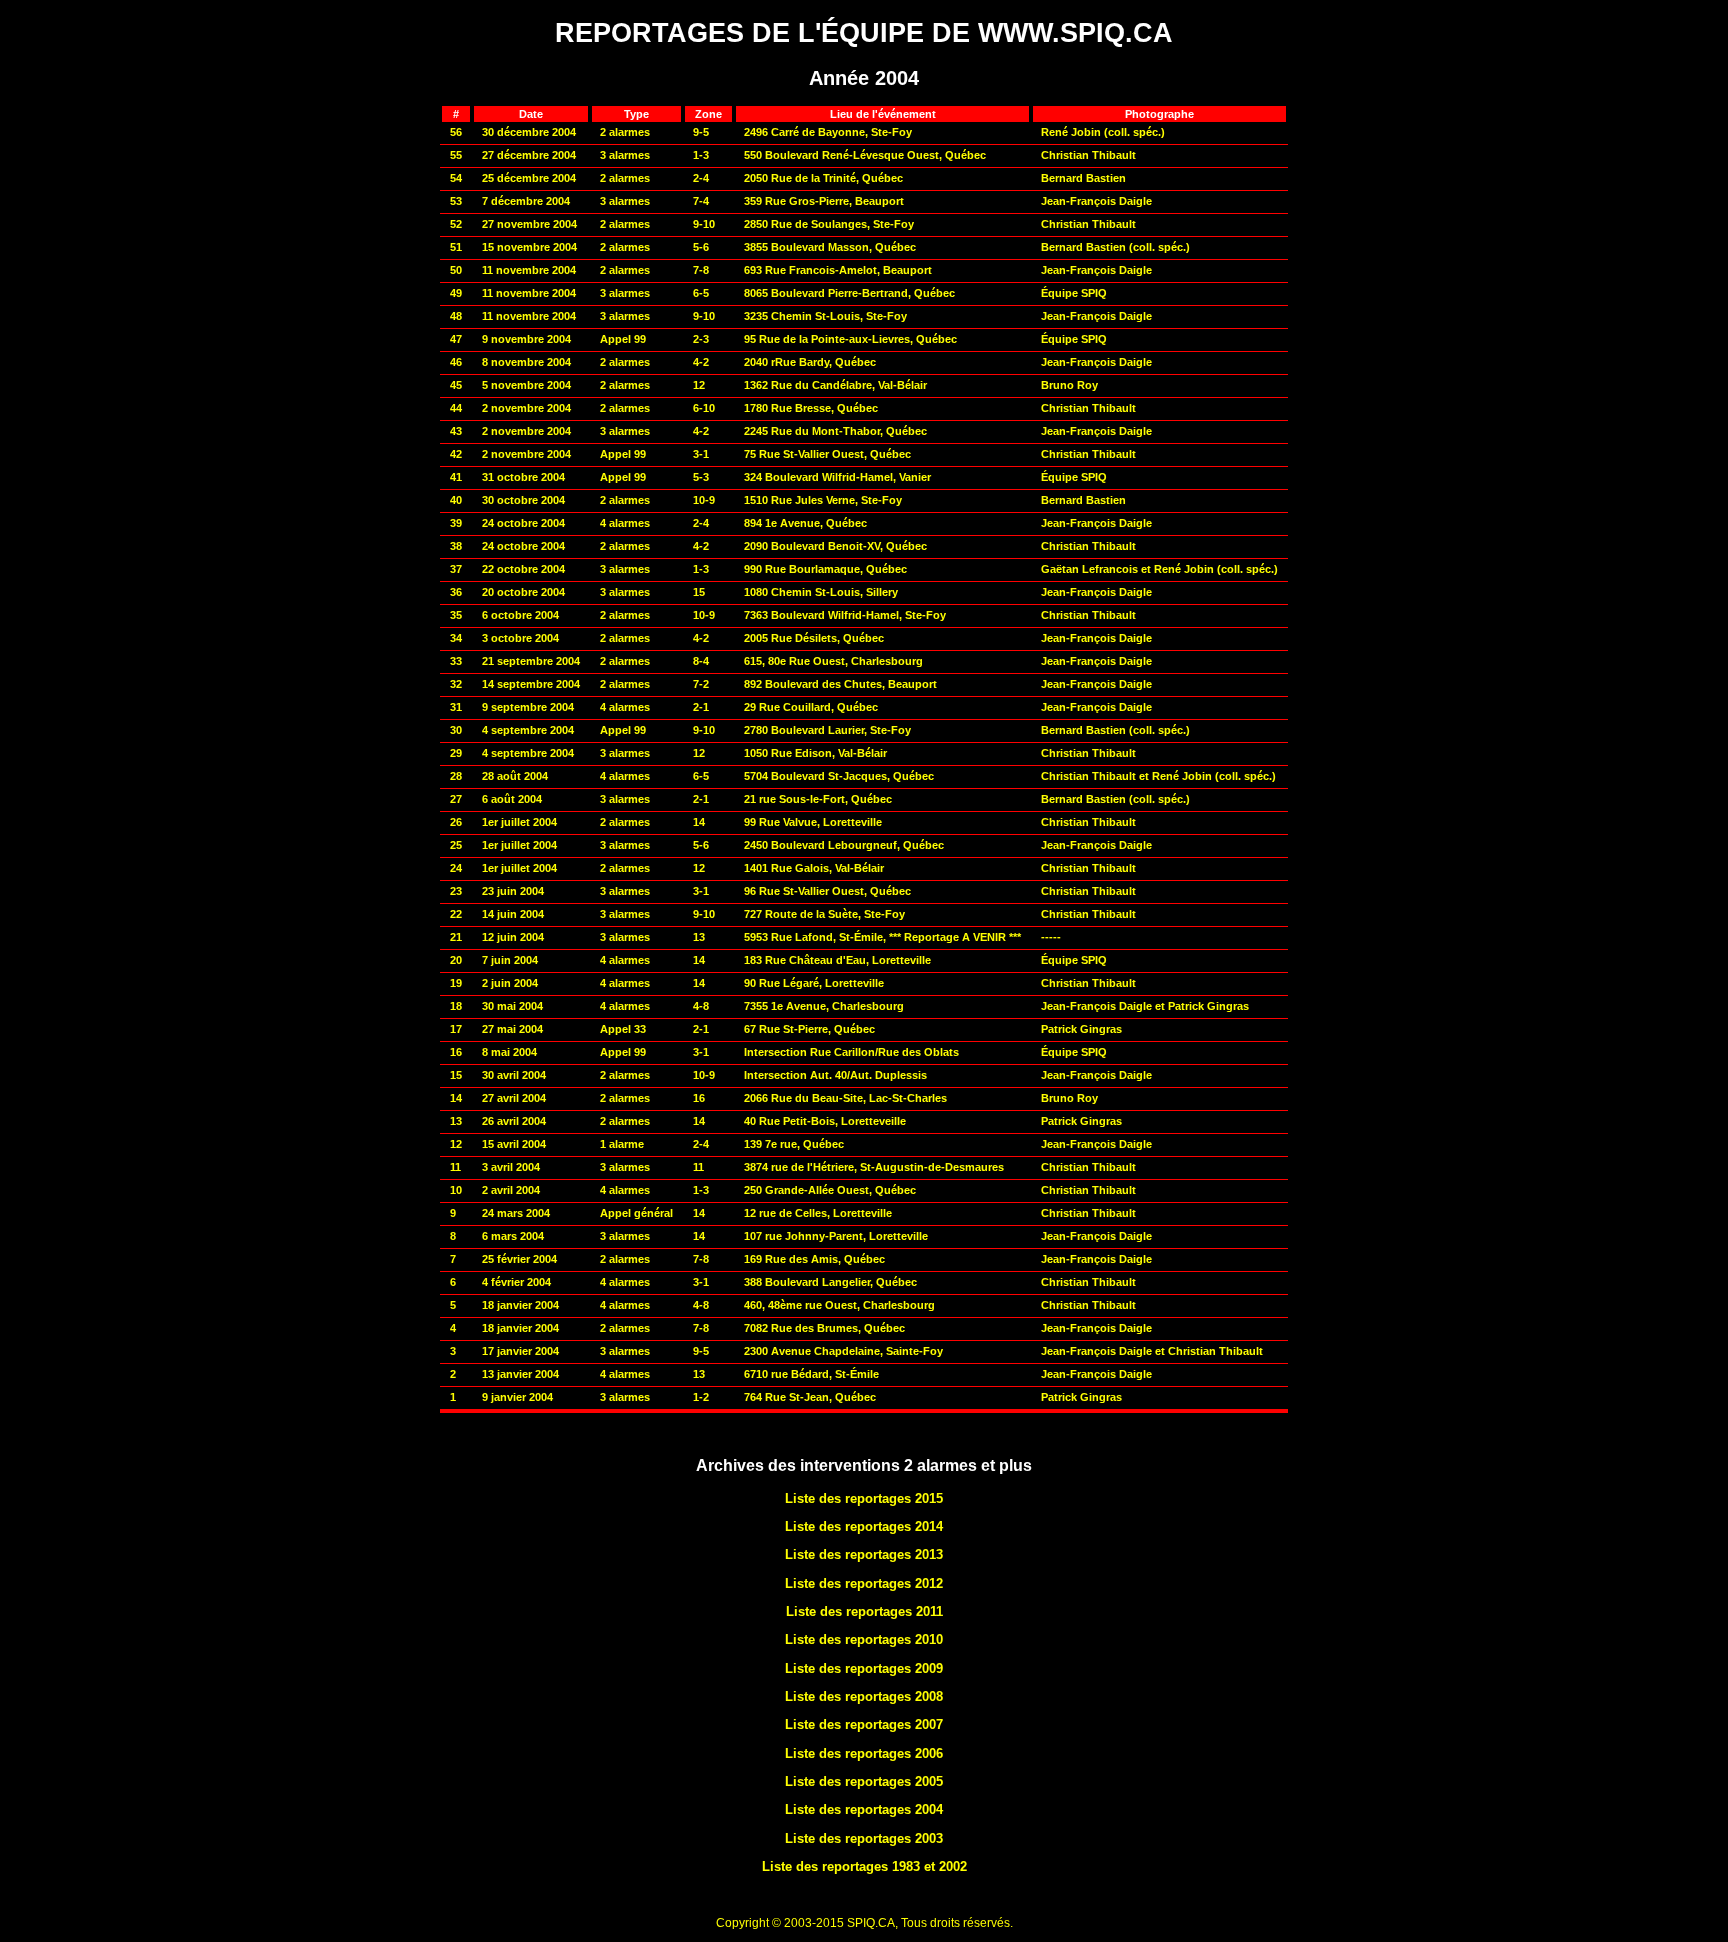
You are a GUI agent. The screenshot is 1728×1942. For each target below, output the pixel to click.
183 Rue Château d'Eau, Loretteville (837, 960)
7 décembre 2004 (526, 201)
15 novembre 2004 (529, 247)
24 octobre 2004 (523, 523)
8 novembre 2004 (526, 362)
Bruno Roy (1069, 385)
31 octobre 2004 (523, 477)
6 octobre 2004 (520, 615)
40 (456, 500)
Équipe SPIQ (1074, 293)
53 (456, 201)
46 (456, 362)
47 (456, 339)
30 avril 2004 (514, 1075)
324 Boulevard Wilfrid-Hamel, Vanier (837, 477)
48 (456, 316)
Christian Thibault (1088, 155)
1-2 (701, 1397)
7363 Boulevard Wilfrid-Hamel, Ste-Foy (845, 615)
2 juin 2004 (510, 983)
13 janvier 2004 (520, 1374)
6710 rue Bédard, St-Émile (811, 1374)
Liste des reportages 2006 (864, 1753)
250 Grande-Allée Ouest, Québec (830, 1190)
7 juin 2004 (510, 960)
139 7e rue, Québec (794, 1144)
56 (456, 132)
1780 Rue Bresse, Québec (811, 408)
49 (456, 293)
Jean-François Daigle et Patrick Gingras (1145, 1006)
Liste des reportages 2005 (864, 1781)
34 (456, 638)
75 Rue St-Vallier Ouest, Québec (827, 454)
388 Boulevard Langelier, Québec (830, 1282)
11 (455, 1167)
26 (456, 822)
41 (456, 477)
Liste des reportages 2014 (864, 1526)
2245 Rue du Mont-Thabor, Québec (835, 431)
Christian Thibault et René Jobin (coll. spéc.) (1158, 776)
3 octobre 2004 (520, 638)
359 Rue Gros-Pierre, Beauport (824, 201)
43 (456, 431)
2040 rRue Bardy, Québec (810, 362)
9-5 (701, 132)
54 (456, 178)
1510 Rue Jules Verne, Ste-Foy (823, 500)
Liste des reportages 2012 (864, 1583)
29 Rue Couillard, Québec (811, 707)
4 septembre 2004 (528, 730)
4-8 (701, 1006)
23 (456, 891)
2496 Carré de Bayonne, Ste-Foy (828, 132)
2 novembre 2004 (526, 408)
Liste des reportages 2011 (864, 1611)
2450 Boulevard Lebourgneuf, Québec (844, 845)
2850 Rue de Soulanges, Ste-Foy (829, 224)
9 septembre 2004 (528, 707)
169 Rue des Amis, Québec (814, 1259)
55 (456, 155)
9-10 (704, 224)
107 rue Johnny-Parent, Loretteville (836, 1236)
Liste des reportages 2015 (864, 1498)
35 (456, 615)
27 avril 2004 (514, 1098)
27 (456, 799)
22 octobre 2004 (523, 569)
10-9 (704, 500)
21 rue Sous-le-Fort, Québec (818, 799)
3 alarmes (625, 155)
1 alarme (622, 1144)
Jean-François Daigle (1096, 201)
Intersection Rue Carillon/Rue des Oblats (851, 1052)
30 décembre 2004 (529, 132)
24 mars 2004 (516, 1213)
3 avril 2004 (511, 1167)
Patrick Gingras (1081, 1029)
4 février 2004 (516, 1282)
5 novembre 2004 (526, 385)
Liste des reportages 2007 (864, 1724)
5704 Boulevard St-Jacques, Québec (839, 776)
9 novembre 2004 (526, 339)
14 (699, 822)
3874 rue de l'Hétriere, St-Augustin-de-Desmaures (874, 1167)
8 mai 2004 (509, 1052)
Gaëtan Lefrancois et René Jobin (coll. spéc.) (1159, 569)
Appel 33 (623, 1029)
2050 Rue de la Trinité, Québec (823, 178)
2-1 (701, 707)
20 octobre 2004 (523, 592)
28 (456, 776)
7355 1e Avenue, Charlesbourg (824, 1006)
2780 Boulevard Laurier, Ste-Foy (827, 730)
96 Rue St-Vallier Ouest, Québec (827, 891)
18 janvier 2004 (520, 1305)
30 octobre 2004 (523, 500)
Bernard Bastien (1083, 178)
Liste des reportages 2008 (864, 1696)
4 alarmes (625, 523)
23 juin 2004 (513, 891)
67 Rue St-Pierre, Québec (809, 1029)
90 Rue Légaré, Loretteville (814, 983)
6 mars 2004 (513, 1236)
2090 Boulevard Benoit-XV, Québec (835, 546)
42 (456, 454)
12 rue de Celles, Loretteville (818, 1213)
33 (456, 661)
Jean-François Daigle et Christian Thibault (1152, 1351)
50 (456, 270)
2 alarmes (625, 132)
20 (456, 960)
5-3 (701, 477)
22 (456, 914)
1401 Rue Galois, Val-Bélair (814, 868)
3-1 (701, 454)
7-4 (701, 201)
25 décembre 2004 (529, 178)
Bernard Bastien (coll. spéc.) (1115, 247)
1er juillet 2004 (519, 822)
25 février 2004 (519, 1259)
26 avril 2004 (514, 1121)
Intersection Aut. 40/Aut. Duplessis (835, 1075)
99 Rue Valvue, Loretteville (813, 822)
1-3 (701, 155)
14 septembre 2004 (531, 684)
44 (456, 408)
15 (699, 592)
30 (456, 730)
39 (456, 523)
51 (456, 247)
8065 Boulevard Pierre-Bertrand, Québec (849, 293)
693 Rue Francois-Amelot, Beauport (838, 270)
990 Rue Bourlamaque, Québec (825, 569)
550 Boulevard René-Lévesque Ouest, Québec (865, 155)
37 (456, 569)
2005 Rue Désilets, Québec (814, 638)
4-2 (701, 362)
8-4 (701, 661)
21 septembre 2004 (531, 661)
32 (456, 684)
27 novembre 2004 (529, 224)
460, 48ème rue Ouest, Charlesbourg (839, 1305)
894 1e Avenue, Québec (805, 523)
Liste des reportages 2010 (864, 1639)
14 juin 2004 (513, 914)
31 (456, 707)
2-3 (701, 339)
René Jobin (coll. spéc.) (1103, 132)
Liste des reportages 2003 (864, 1838)
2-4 (701, 178)
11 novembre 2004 (529, 270)
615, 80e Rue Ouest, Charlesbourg (833, 661)
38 (456, 546)
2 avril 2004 (511, 1190)
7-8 (701, 270)
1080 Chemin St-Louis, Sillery (821, 592)
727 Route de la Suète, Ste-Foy (824, 914)
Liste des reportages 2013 (864, 1554)
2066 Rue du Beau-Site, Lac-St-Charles (845, 1098)
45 (456, 385)
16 (456, 1052)
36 (456, 592)
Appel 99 (623, 339)
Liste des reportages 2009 (864, 1668)
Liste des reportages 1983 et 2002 (864, 1866)
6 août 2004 (512, 799)
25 (456, 845)
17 (456, 1029)
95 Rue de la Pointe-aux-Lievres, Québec (850, 339)
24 (456, 868)
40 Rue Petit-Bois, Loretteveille (825, 1121)
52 (456, 224)
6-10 (704, 408)
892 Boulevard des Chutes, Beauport (840, 684)
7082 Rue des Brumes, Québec (824, 1328)
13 (456, 1121)
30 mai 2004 (512, 1006)
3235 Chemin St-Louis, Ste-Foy (825, 316)
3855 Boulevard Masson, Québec (830, 247)
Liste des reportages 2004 (864, 1809)
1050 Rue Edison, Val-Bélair (815, 753)
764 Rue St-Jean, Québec (810, 1397)
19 (456, 983)
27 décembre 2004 (529, 155)
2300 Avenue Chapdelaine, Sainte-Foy (843, 1351)
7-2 (701, 684)
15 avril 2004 (514, 1144)
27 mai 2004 (512, 1029)
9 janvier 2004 (517, 1397)
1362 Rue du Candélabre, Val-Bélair (835, 385)
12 (699, 385)
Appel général (636, 1213)
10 (456, 1190)
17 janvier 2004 (520, 1351)
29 (456, 753)
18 (456, 1006)
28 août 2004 (515, 776)
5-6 (701, 247)
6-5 (701, 293)
